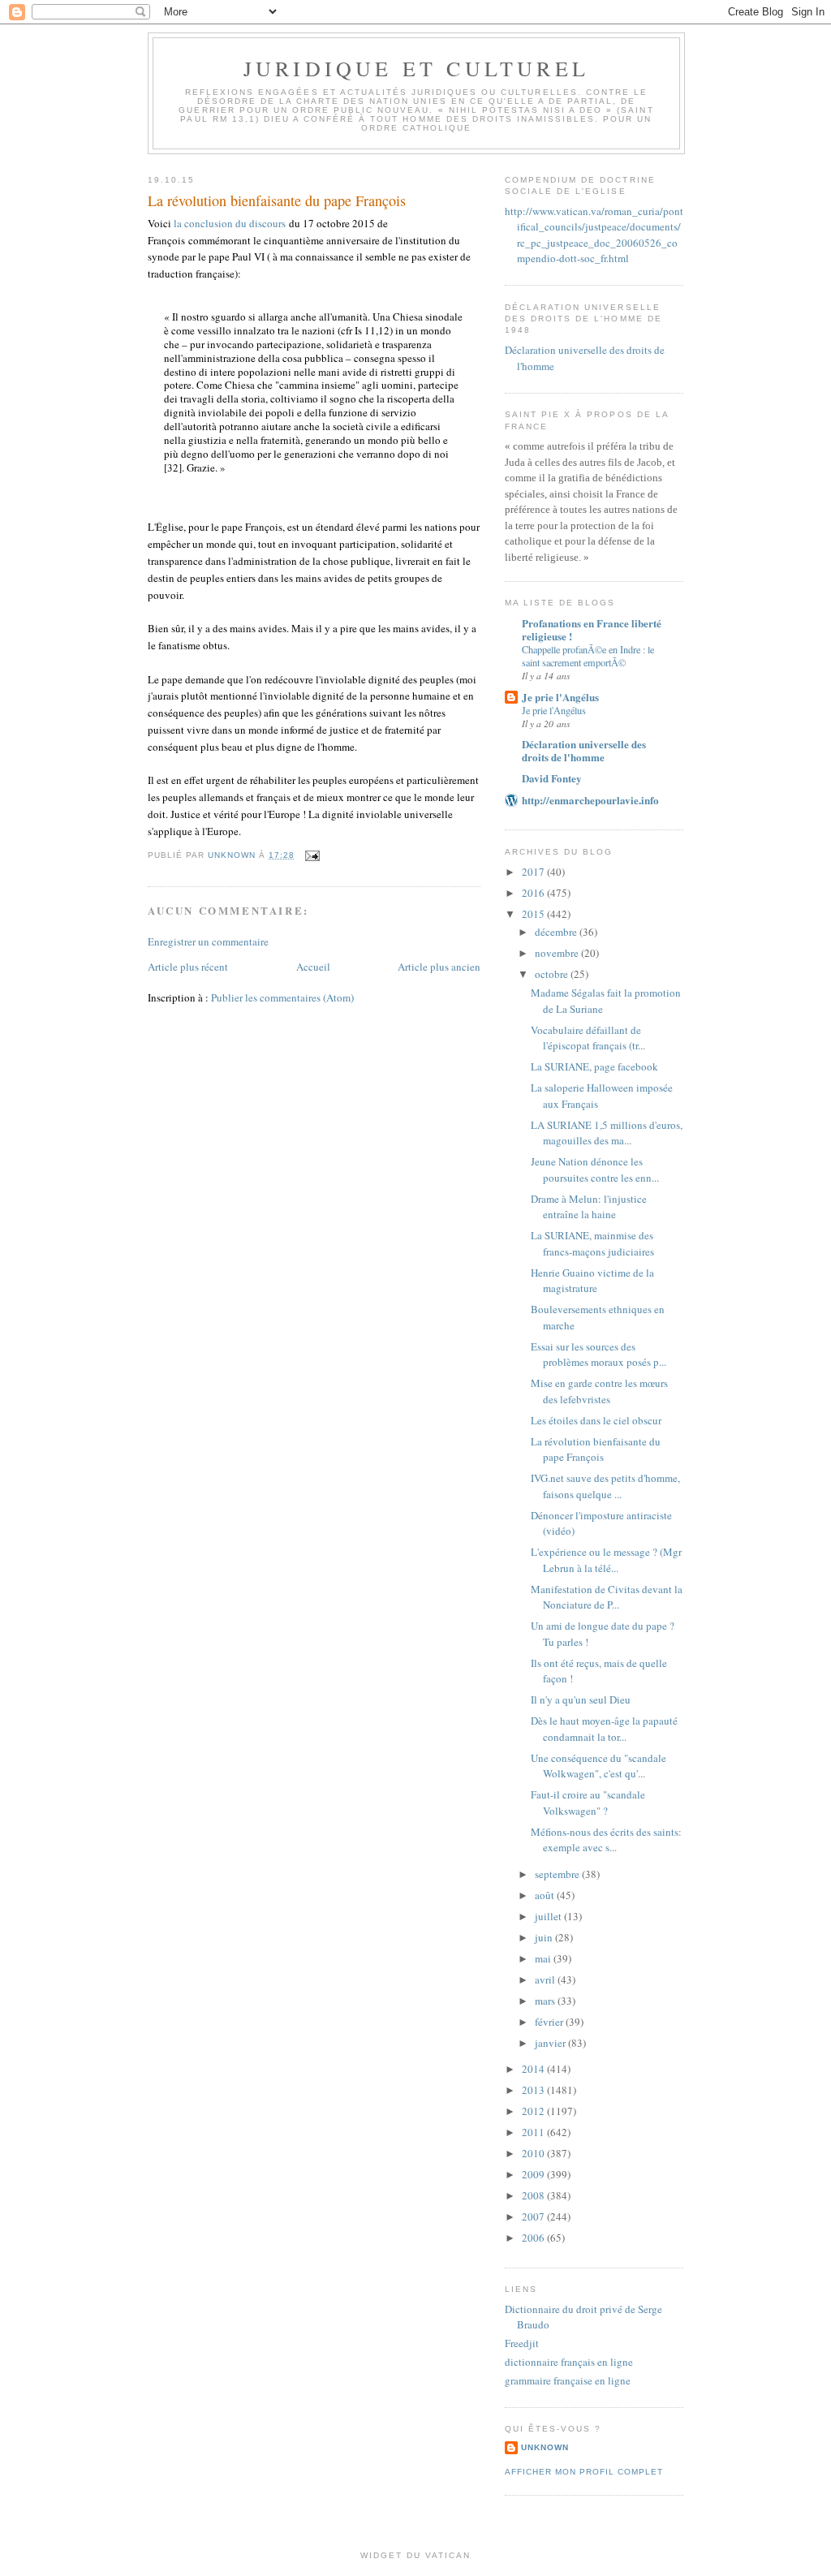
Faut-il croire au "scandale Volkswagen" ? (588, 1803)
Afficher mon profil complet (584, 2472)
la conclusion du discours (230, 223)
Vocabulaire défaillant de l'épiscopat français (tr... (588, 1038)
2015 (534, 914)
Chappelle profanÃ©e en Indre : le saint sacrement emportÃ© (588, 656)
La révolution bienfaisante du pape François (596, 1450)
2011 (534, 2132)
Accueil (313, 967)
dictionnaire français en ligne (569, 2362)
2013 (534, 2090)
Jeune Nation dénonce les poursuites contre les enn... (595, 1170)
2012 (534, 2111)
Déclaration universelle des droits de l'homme (584, 750)
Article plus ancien (439, 967)
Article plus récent (188, 967)
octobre (553, 974)
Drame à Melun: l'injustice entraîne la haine (589, 1207)
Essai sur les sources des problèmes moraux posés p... (598, 1355)
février (550, 2022)
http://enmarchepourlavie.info (590, 800)
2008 (534, 2195)
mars (546, 2001)
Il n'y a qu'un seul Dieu (581, 1699)
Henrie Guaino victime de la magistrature (592, 1281)
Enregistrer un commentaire (208, 941)
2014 (534, 2069)
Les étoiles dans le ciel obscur (596, 1420)
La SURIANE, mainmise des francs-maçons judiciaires (592, 1243)
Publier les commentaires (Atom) (282, 997)
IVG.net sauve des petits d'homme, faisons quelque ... (605, 1486)
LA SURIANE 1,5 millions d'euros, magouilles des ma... (607, 1133)
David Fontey (552, 778)
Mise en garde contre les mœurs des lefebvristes (599, 1391)
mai (544, 1958)
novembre (558, 953)
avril (546, 1979)
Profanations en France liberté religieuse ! (592, 629)
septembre (558, 1874)
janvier (551, 2043)
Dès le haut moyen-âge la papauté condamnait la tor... (604, 1729)
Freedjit (522, 2343)
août (546, 1895)
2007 (534, 2216)
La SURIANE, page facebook (594, 1066)
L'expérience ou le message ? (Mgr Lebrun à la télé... (606, 1560)
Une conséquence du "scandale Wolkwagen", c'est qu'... (598, 1766)
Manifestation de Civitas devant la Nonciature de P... (607, 1597)
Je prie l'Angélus (560, 697)
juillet (549, 1916)
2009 (534, 2174)
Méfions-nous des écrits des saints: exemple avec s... (606, 1840)
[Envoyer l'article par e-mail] (312, 855)
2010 (534, 2153)
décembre (557, 932)
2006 (534, 2238)
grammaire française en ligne (568, 2380)
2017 (534, 872)
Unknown (545, 2447)
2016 (534, 893)
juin (545, 1937)
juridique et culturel (416, 68)
